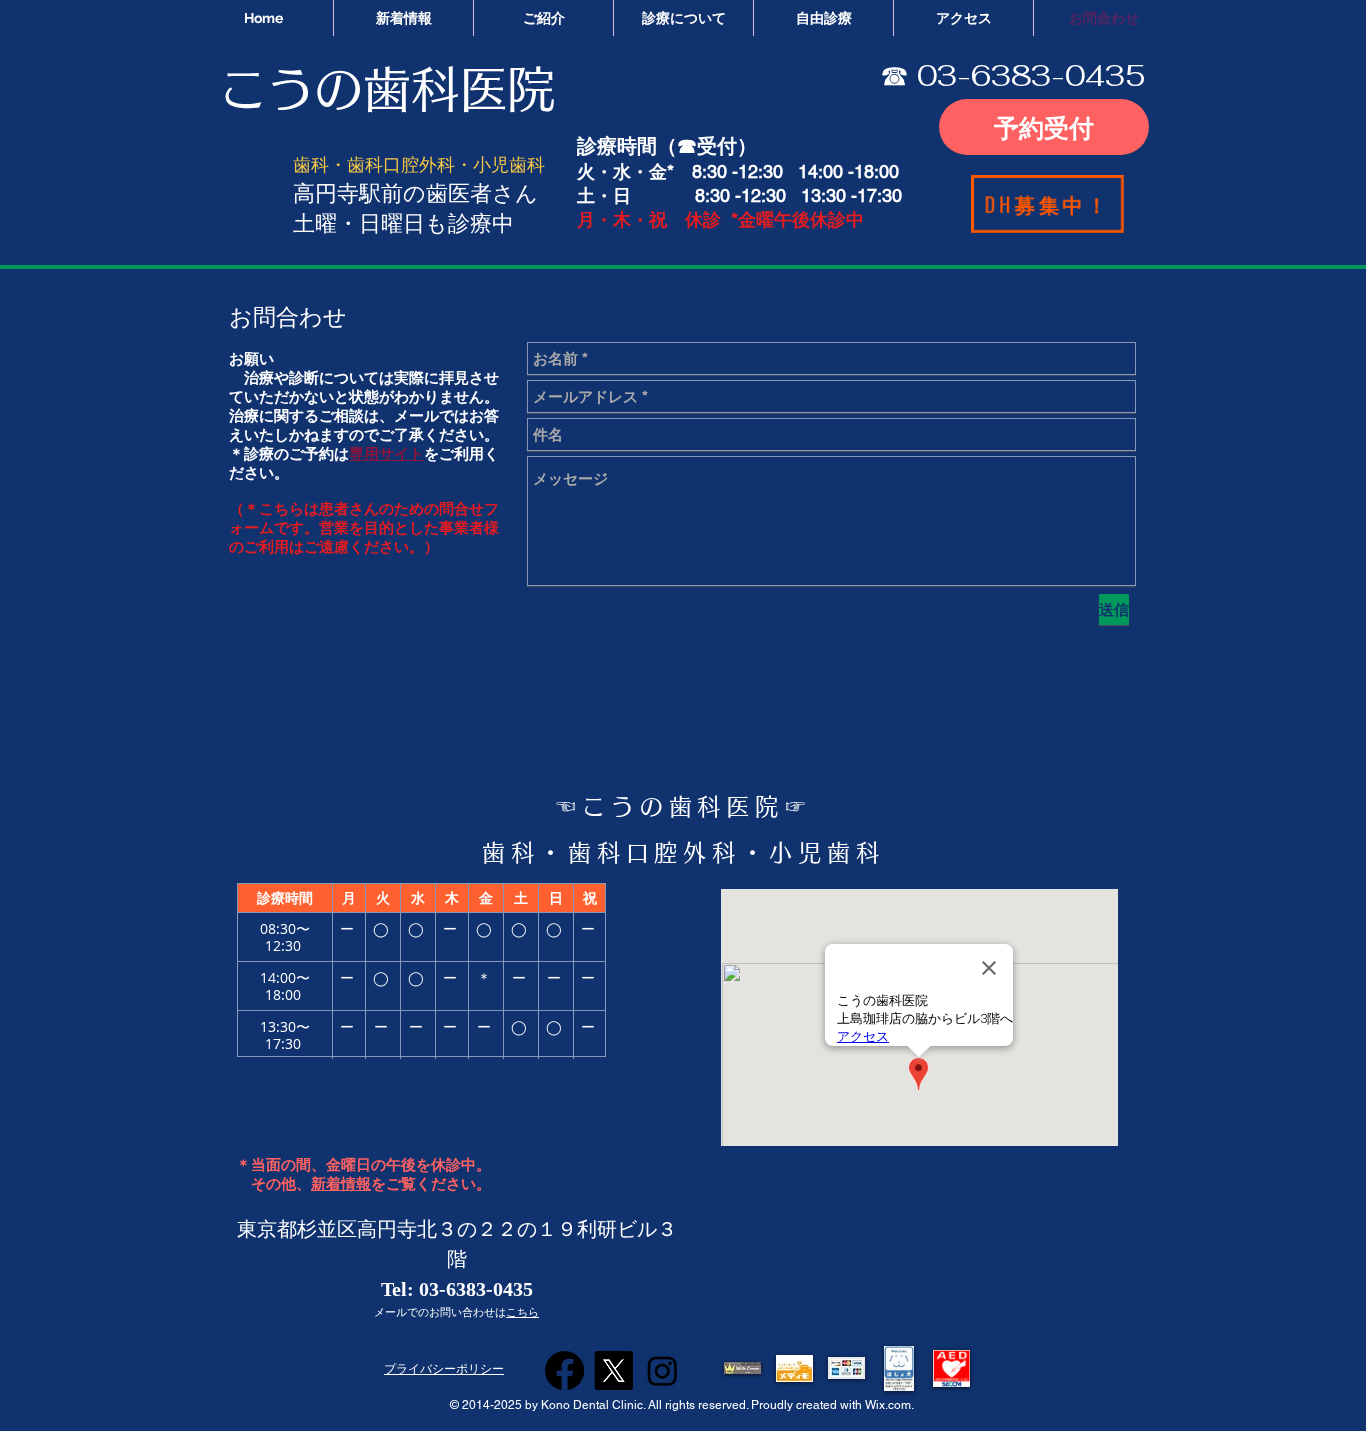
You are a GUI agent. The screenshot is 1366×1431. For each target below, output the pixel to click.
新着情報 (341, 1184)
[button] (742, 1368)
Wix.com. (891, 1405)
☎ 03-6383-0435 (1012, 75)
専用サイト (386, 453)
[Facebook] (564, 1370)
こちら (522, 1312)
